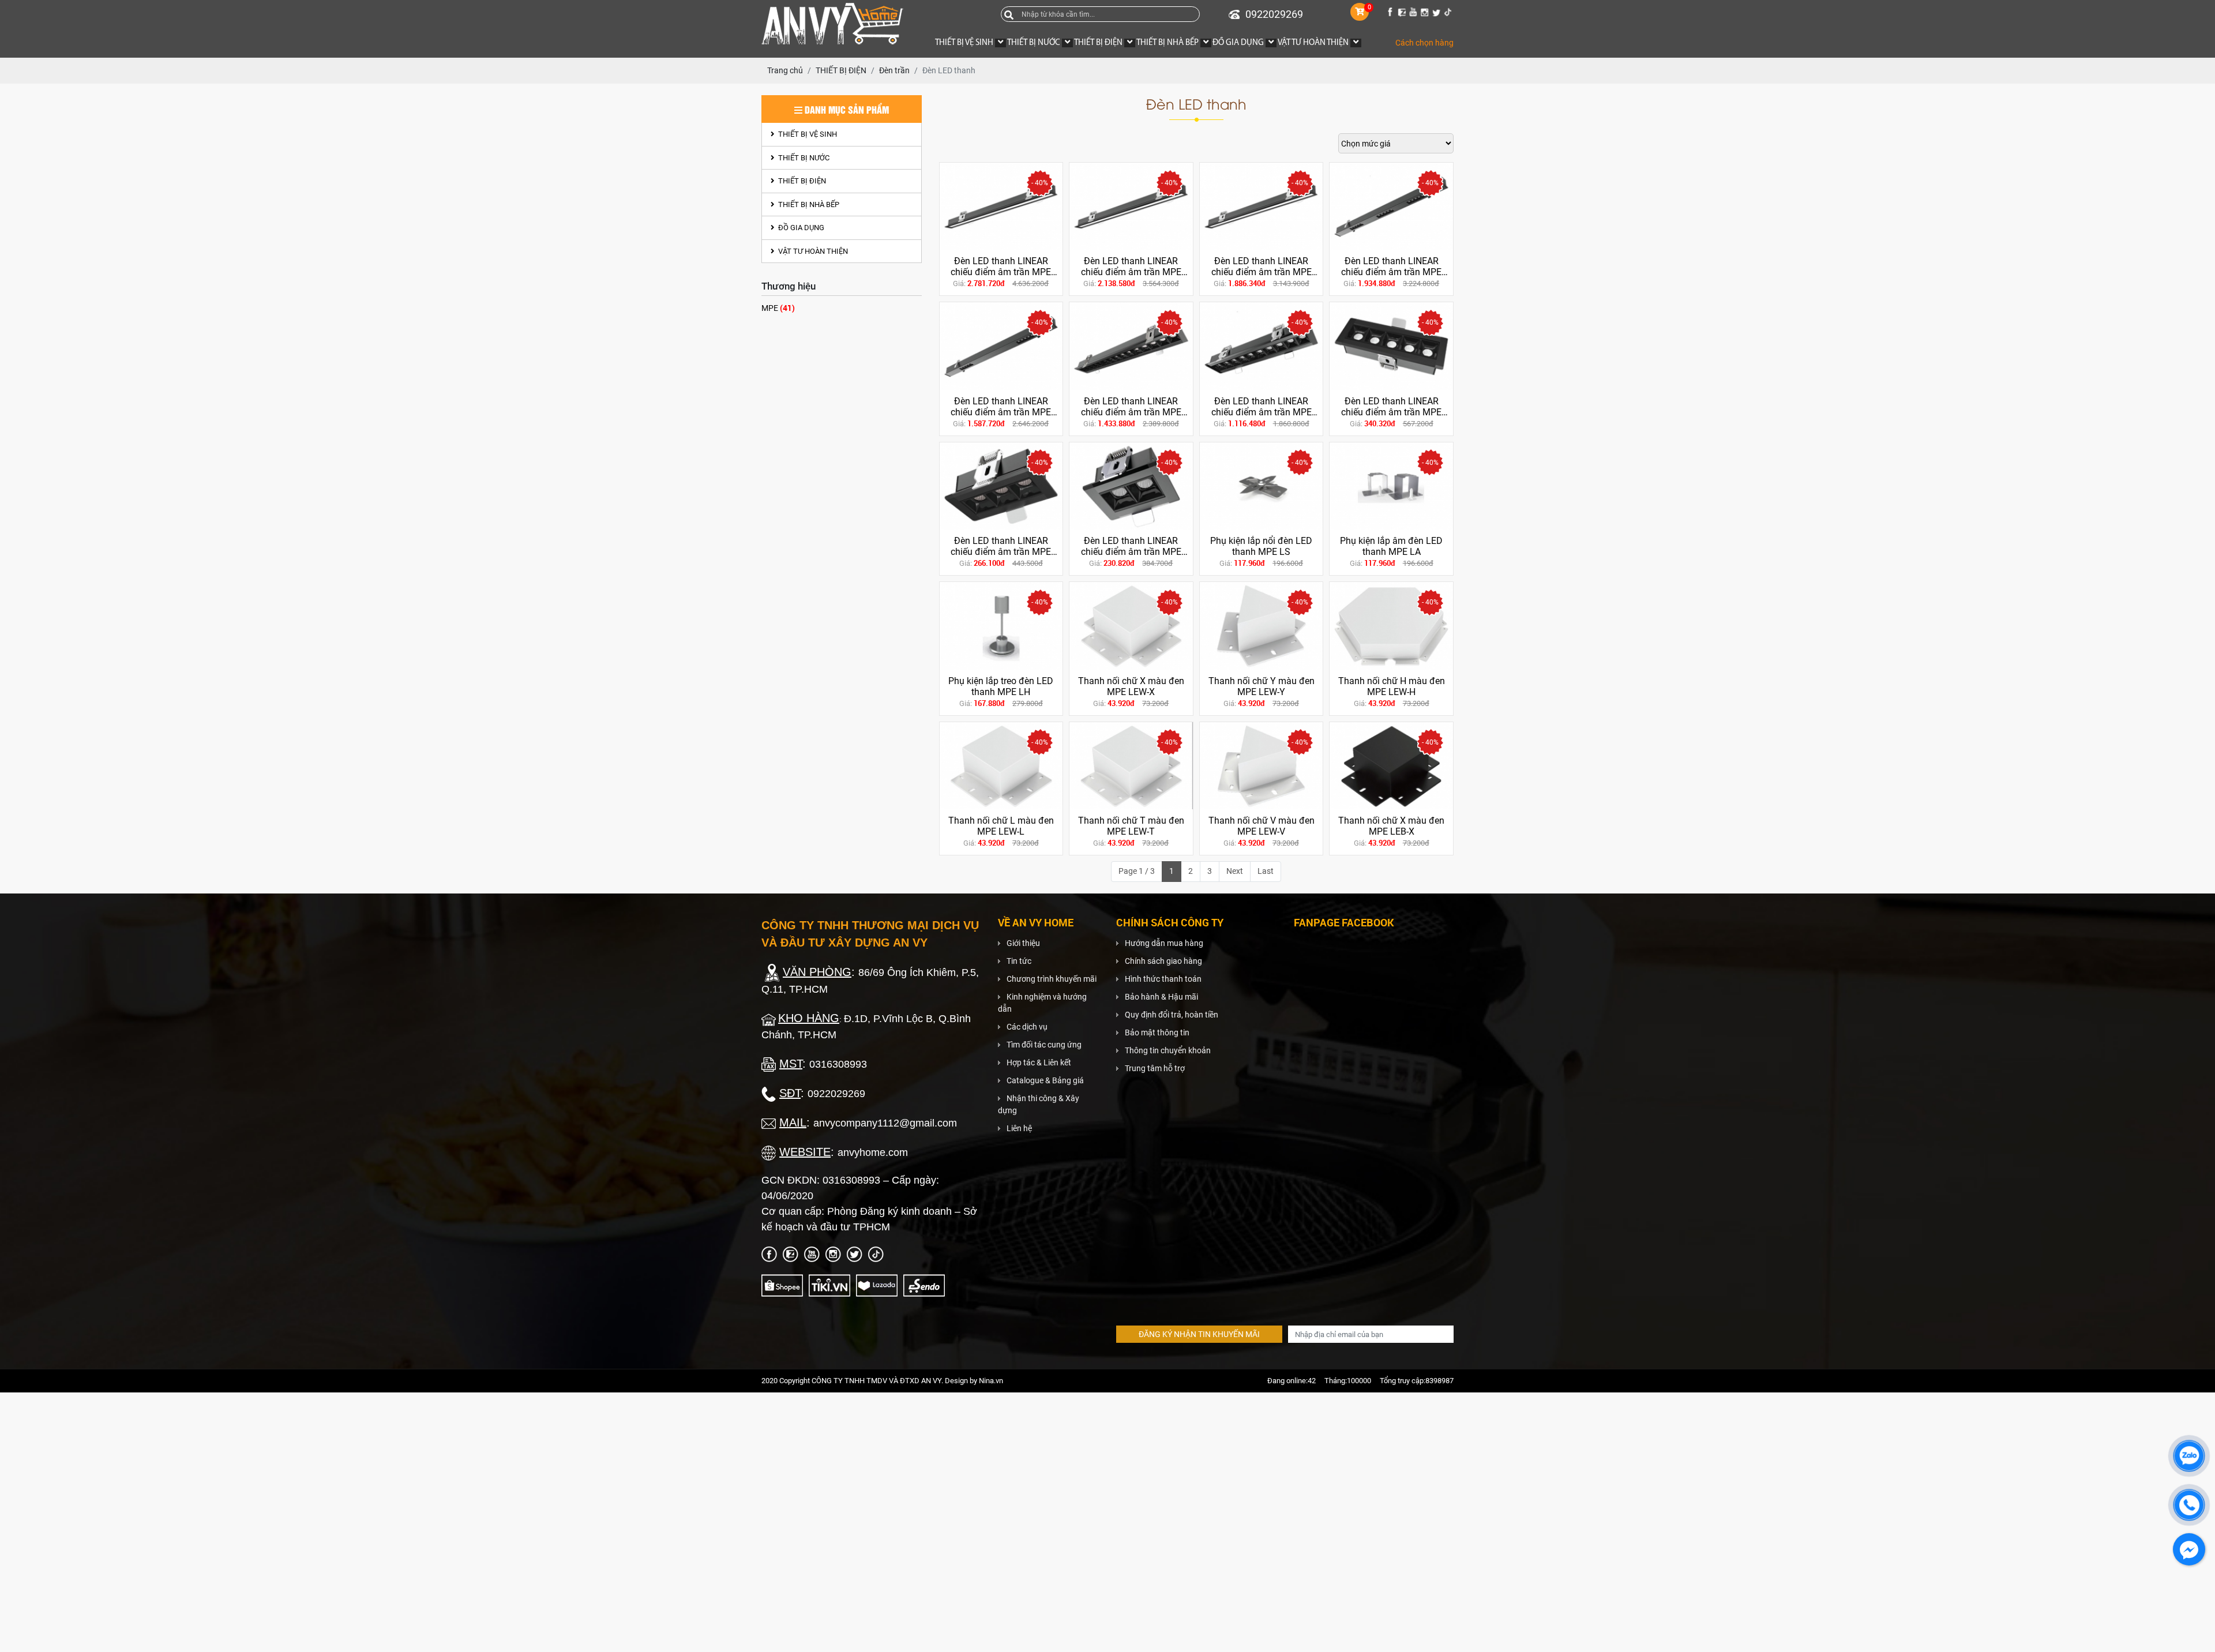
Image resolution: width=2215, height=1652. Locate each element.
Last (1266, 871)
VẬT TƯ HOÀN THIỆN (812, 251)
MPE (778, 308)
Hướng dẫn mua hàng (1164, 943)
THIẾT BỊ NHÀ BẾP (808, 204)
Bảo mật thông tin (1157, 1032)
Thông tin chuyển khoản (1168, 1050)
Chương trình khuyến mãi (1052, 979)
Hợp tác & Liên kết (1039, 1062)
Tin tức (1019, 961)
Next (1235, 871)
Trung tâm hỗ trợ (1155, 1068)
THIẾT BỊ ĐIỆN (801, 181)
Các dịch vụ (1027, 1027)
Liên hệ (1019, 1128)
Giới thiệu (1023, 943)
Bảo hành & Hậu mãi (1161, 997)
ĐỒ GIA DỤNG (800, 228)
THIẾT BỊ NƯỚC (803, 158)
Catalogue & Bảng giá (1045, 1080)
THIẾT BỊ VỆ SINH (807, 134)
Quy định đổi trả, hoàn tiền (1172, 1015)
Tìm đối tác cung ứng (1044, 1045)
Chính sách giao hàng (1163, 961)
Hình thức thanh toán (1163, 979)
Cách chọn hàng (1424, 43)
